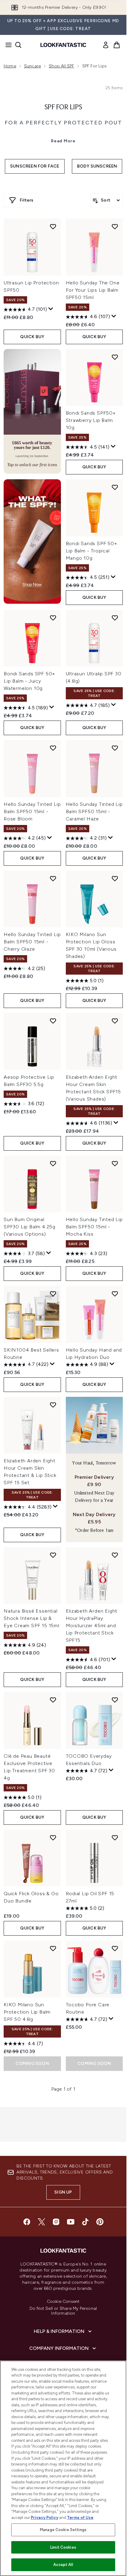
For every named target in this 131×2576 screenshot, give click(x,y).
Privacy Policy (44, 2518)
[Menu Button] (7, 45)
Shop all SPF (61, 66)
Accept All (63, 2565)
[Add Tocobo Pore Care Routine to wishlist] (115, 1948)
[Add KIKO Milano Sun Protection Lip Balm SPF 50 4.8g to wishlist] (53, 1948)
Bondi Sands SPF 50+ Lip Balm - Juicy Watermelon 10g (29, 681)
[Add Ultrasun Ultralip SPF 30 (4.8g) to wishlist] (115, 618)
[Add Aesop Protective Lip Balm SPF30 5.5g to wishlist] (53, 1021)
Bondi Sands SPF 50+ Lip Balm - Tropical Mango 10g (92, 551)
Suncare (32, 66)
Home (10, 66)
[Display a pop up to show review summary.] (51, 309)
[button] (32, 411)
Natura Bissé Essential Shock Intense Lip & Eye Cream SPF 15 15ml (32, 1618)
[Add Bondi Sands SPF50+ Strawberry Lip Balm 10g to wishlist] (115, 357)
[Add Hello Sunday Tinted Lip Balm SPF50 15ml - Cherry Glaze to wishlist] (53, 878)
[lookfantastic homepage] (63, 45)
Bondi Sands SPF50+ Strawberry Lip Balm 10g (91, 420)
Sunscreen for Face (35, 166)
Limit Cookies (63, 2547)
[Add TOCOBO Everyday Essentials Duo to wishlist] (115, 1700)
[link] (106, 45)
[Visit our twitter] (41, 2222)
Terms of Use (80, 2518)
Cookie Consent (63, 2302)
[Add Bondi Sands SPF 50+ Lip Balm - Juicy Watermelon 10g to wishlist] (53, 618)
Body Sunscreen (97, 166)
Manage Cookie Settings (63, 2530)
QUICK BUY (32, 337)
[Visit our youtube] (71, 2222)
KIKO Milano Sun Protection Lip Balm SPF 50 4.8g (27, 2012)
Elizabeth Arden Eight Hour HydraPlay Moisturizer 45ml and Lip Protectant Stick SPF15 (92, 1626)
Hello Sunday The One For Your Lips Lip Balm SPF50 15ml (93, 290)
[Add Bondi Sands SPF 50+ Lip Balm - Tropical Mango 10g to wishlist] (115, 487)
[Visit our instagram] (56, 2222)
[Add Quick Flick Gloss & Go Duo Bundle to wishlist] (53, 1838)
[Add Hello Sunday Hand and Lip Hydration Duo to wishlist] (115, 1294)
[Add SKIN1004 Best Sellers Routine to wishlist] (53, 1294)
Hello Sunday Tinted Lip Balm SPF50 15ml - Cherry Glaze (32, 942)
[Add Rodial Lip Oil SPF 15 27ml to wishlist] (115, 1838)
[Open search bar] (18, 45)
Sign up (63, 2192)
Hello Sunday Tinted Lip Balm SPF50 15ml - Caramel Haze (94, 811)
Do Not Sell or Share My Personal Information (63, 2311)
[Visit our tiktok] (85, 2222)
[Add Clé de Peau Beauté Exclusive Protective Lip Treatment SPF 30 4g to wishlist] (53, 1700)
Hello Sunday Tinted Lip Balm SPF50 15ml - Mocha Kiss (94, 1227)
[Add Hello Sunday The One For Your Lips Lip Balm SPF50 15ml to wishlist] (115, 226)
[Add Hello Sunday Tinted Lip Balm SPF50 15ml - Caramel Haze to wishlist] (115, 748)
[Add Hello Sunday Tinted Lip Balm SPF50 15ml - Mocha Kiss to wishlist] (115, 1163)
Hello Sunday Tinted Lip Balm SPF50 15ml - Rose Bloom (32, 811)
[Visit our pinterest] (100, 2222)
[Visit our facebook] (27, 2222)
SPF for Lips (63, 107)
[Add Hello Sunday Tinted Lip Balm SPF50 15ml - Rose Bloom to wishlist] (53, 748)
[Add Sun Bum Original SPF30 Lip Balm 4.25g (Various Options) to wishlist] (53, 1163)
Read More (63, 141)
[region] (63, 2468)
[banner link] (32, 541)
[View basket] (117, 45)
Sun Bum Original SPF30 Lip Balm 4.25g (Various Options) (30, 1227)
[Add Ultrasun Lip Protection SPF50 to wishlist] (53, 226)
